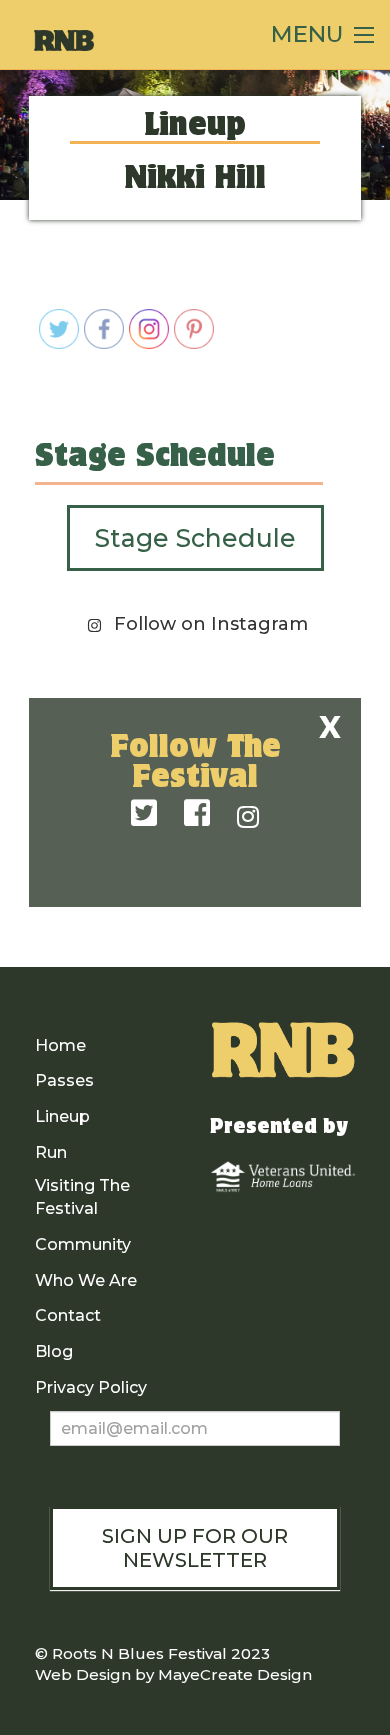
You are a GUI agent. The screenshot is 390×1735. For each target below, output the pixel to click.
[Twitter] (144, 814)
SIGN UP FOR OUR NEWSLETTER (195, 1548)
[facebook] (197, 814)
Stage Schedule (195, 538)
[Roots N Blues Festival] (134, 40)
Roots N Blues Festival (139, 1653)
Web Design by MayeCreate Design (173, 1674)
